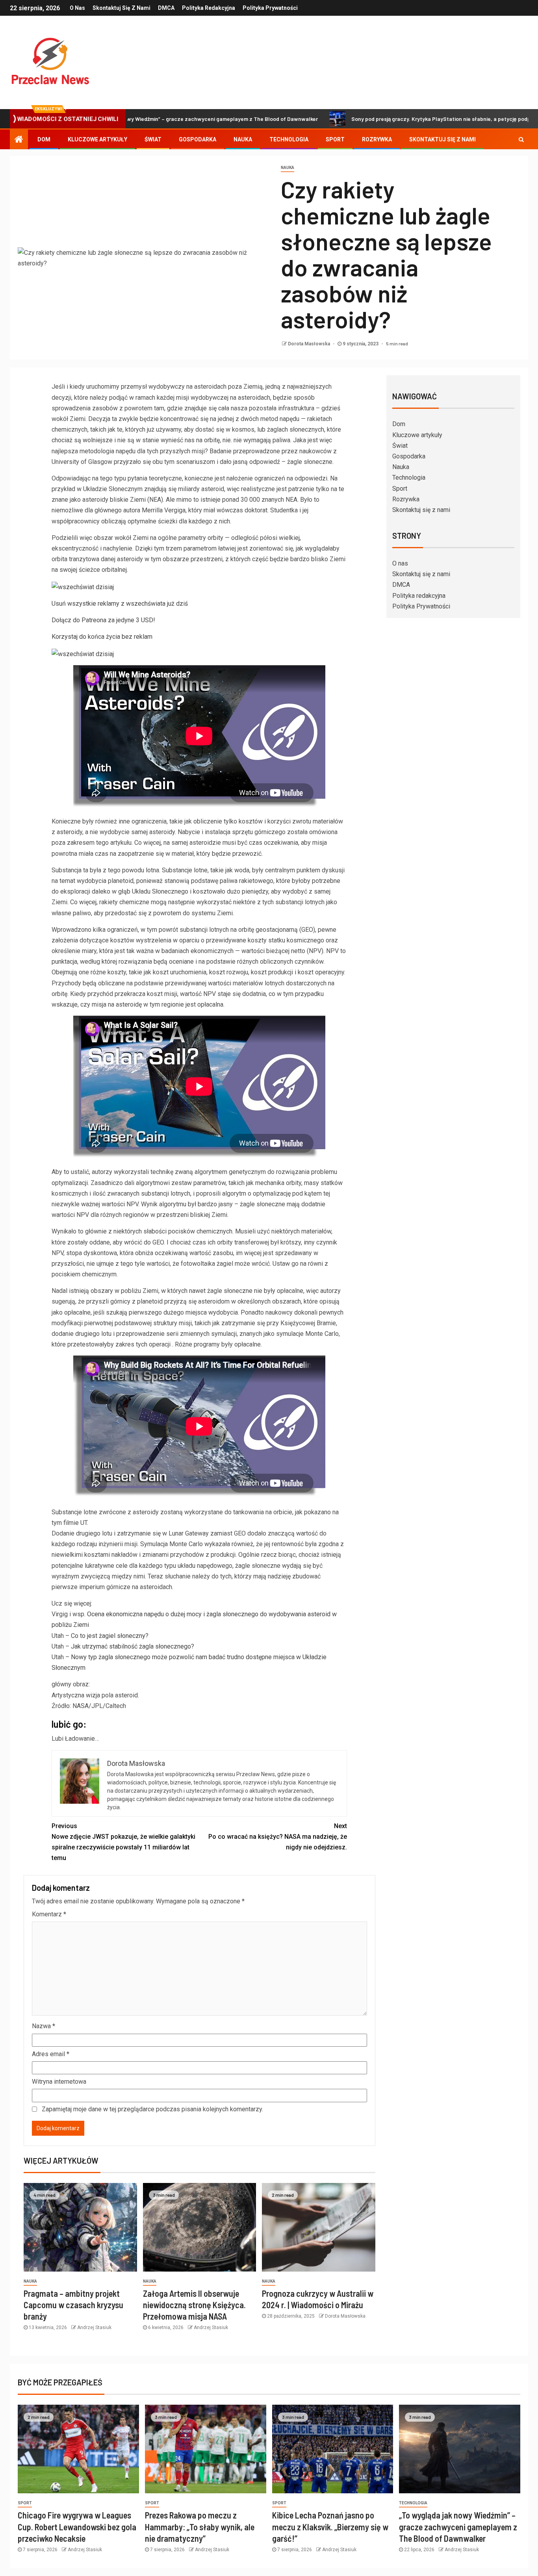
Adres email (51, 2054)
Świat (153, 139)
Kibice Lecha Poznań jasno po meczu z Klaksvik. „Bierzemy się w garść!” (330, 2527)
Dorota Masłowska (310, 344)
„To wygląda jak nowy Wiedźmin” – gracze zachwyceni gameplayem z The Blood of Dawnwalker (458, 2527)
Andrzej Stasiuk (94, 2327)
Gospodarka (198, 139)
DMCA (166, 8)
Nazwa (44, 2026)
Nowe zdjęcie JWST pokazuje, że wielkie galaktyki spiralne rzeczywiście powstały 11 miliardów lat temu (123, 1842)
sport (25, 2503)
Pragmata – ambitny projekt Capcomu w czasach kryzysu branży (73, 2305)
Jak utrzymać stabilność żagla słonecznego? (133, 1646)
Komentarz (49, 1914)
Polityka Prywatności (270, 8)
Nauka (243, 139)
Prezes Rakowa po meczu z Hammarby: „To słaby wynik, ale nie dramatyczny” (200, 2527)
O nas (77, 8)
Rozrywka (377, 139)
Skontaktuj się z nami (122, 8)
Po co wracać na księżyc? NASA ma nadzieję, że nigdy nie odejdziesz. (278, 1837)
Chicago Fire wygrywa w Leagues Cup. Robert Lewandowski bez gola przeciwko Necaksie (77, 2527)
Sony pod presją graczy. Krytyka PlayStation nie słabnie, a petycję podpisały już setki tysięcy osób (391, 119)
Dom (44, 139)
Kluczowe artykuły (97, 139)
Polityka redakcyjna (209, 8)
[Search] (521, 139)
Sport (335, 139)
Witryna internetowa (59, 2082)
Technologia (289, 139)
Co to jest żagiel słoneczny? (110, 1636)
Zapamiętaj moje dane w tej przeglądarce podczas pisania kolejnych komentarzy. (152, 2109)
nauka (288, 168)
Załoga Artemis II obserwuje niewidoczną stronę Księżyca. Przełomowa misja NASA (194, 2305)
